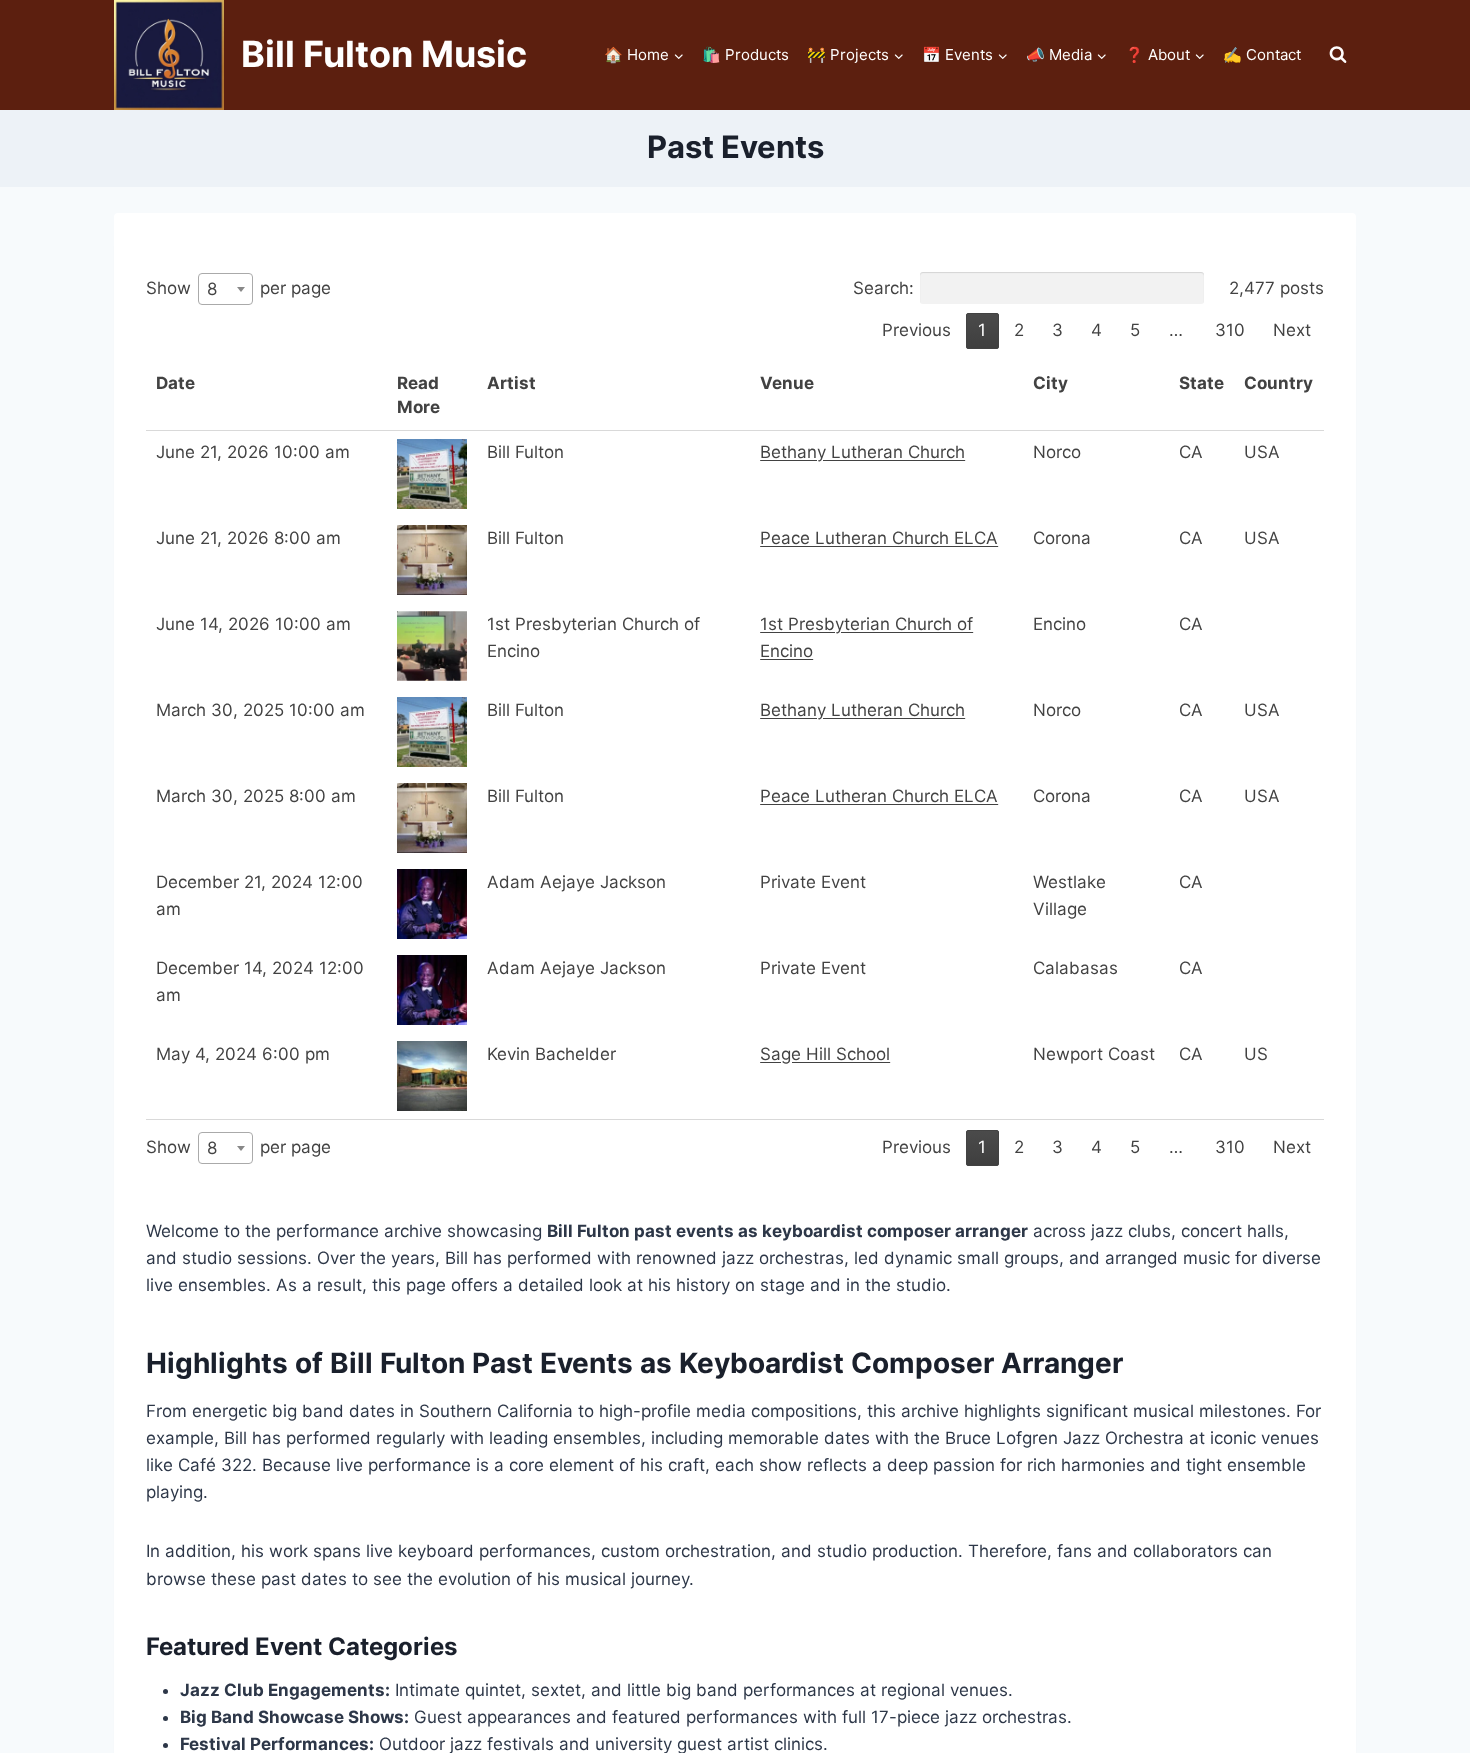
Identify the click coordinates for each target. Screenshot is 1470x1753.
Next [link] (1292, 330)
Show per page (238, 287)
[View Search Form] (1338, 55)
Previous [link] (916, 330)
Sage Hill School (825, 1054)
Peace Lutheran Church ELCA (879, 538)
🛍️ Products (745, 54)
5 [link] (1135, 330)
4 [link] (1096, 330)
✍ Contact (1262, 54)
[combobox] (225, 289)
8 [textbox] (212, 289)
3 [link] (1057, 330)
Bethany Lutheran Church (862, 452)
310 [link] (1230, 330)
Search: (883, 288)
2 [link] (1019, 330)
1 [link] (982, 330)
